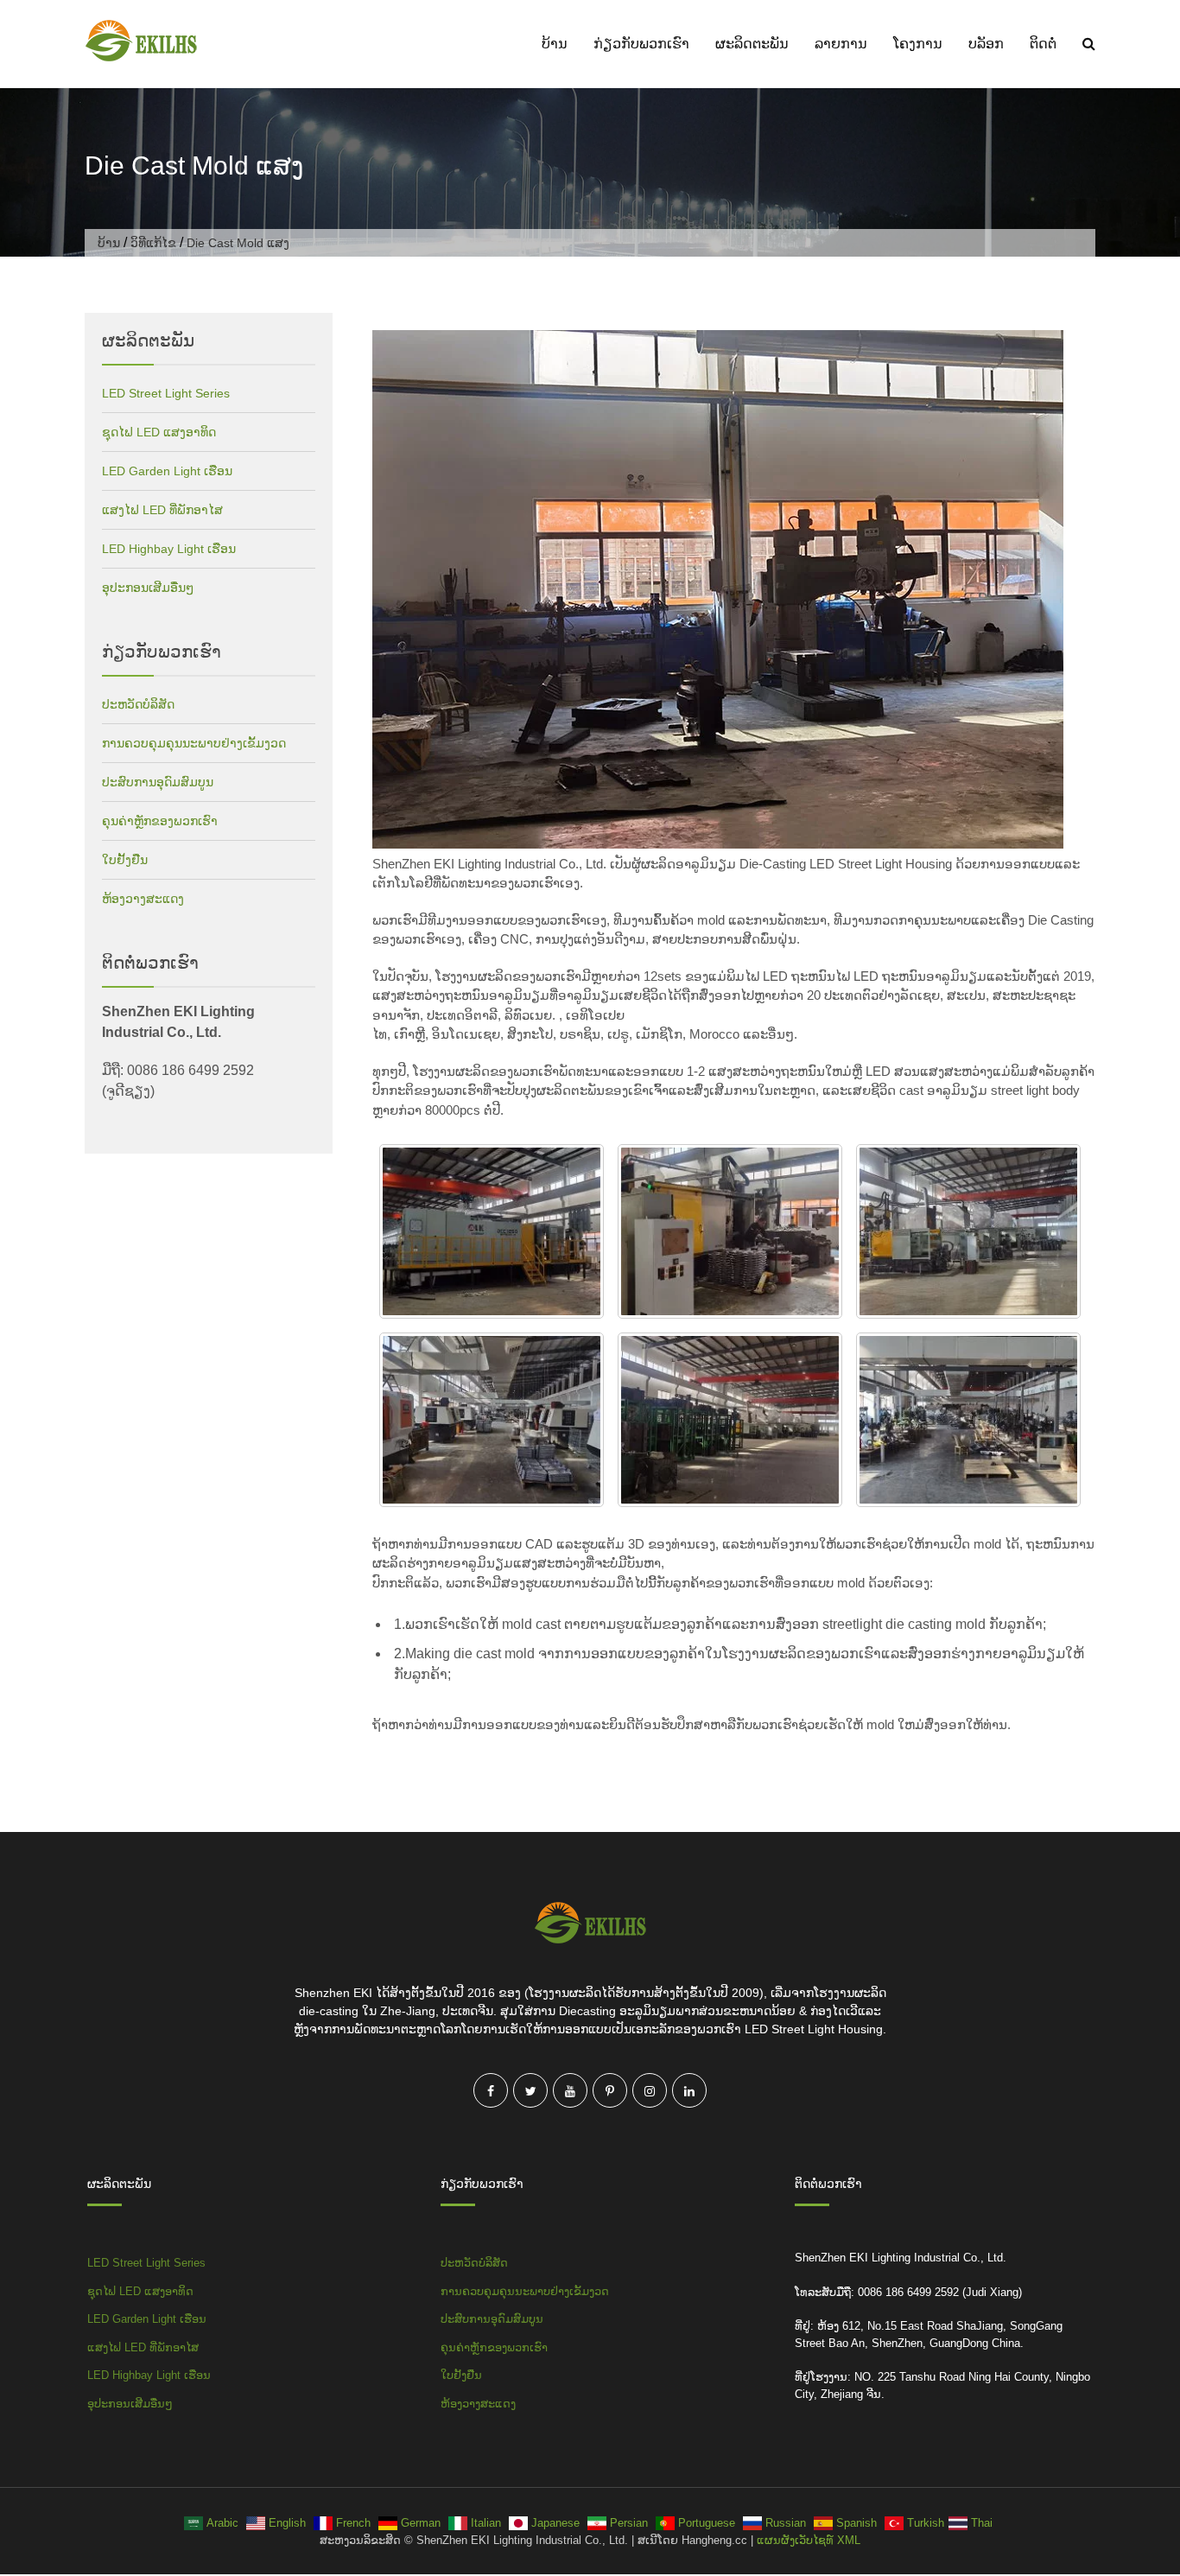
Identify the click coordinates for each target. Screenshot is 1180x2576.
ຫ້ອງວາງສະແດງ (143, 899)
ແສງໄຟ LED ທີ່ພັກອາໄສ (162, 510)
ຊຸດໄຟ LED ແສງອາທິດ (159, 432)
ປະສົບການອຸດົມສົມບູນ (158, 782)
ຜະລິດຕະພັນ (752, 44)
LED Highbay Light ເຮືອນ (169, 549)
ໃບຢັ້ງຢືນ (125, 860)
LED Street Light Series (166, 393)
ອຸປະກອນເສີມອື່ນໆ (148, 588)
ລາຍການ (841, 44)
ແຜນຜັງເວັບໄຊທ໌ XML (809, 2540)
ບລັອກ (986, 44)
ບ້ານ (555, 44)
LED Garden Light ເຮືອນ (167, 471)
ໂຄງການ (918, 44)
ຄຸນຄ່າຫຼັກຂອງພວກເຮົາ (160, 821)
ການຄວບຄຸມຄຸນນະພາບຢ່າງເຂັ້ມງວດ (194, 743)
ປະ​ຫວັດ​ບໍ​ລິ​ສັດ (138, 704)
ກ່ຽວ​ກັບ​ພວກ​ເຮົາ (641, 44)
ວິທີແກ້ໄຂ (153, 243)
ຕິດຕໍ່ (1043, 44)
